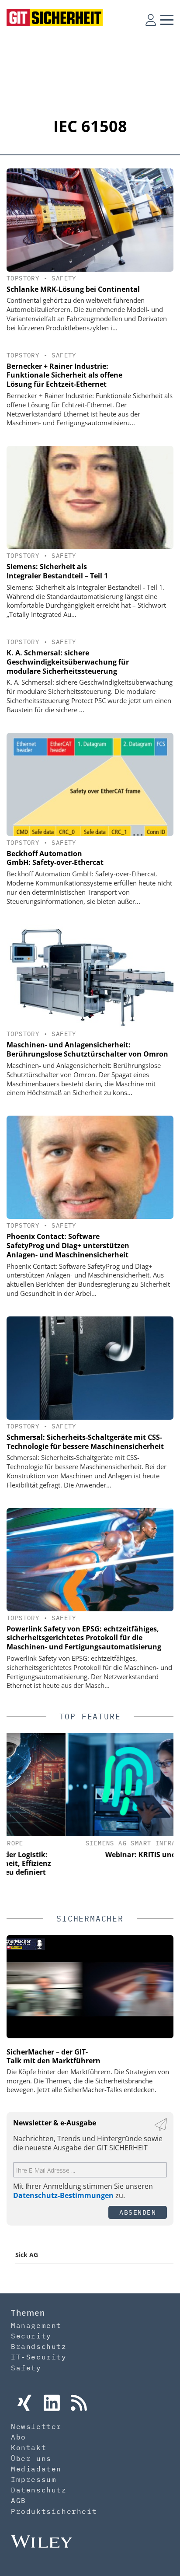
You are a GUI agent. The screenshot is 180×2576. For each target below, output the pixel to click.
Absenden (138, 2212)
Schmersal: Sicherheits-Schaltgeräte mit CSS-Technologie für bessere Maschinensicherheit (85, 1442)
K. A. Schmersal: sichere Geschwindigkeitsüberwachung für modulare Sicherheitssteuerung (68, 662)
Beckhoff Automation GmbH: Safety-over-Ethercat (55, 858)
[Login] (151, 20)
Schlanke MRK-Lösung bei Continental (73, 289)
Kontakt (29, 2447)
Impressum (34, 2479)
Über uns (31, 2458)
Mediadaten (36, 2469)
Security (31, 2336)
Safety (64, 278)
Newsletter (36, 2426)
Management (36, 2325)
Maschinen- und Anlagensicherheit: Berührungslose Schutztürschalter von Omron (87, 1049)
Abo (19, 2437)
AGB (19, 2500)
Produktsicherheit (54, 2511)
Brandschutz (39, 2346)
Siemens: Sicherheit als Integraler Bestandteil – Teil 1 (57, 571)
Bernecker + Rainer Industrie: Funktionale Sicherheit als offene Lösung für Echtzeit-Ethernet (64, 375)
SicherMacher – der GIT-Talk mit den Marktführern (54, 2056)
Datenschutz (39, 2490)
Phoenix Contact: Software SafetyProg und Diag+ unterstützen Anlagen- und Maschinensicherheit (68, 1246)
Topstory (23, 278)
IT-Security (39, 2357)
